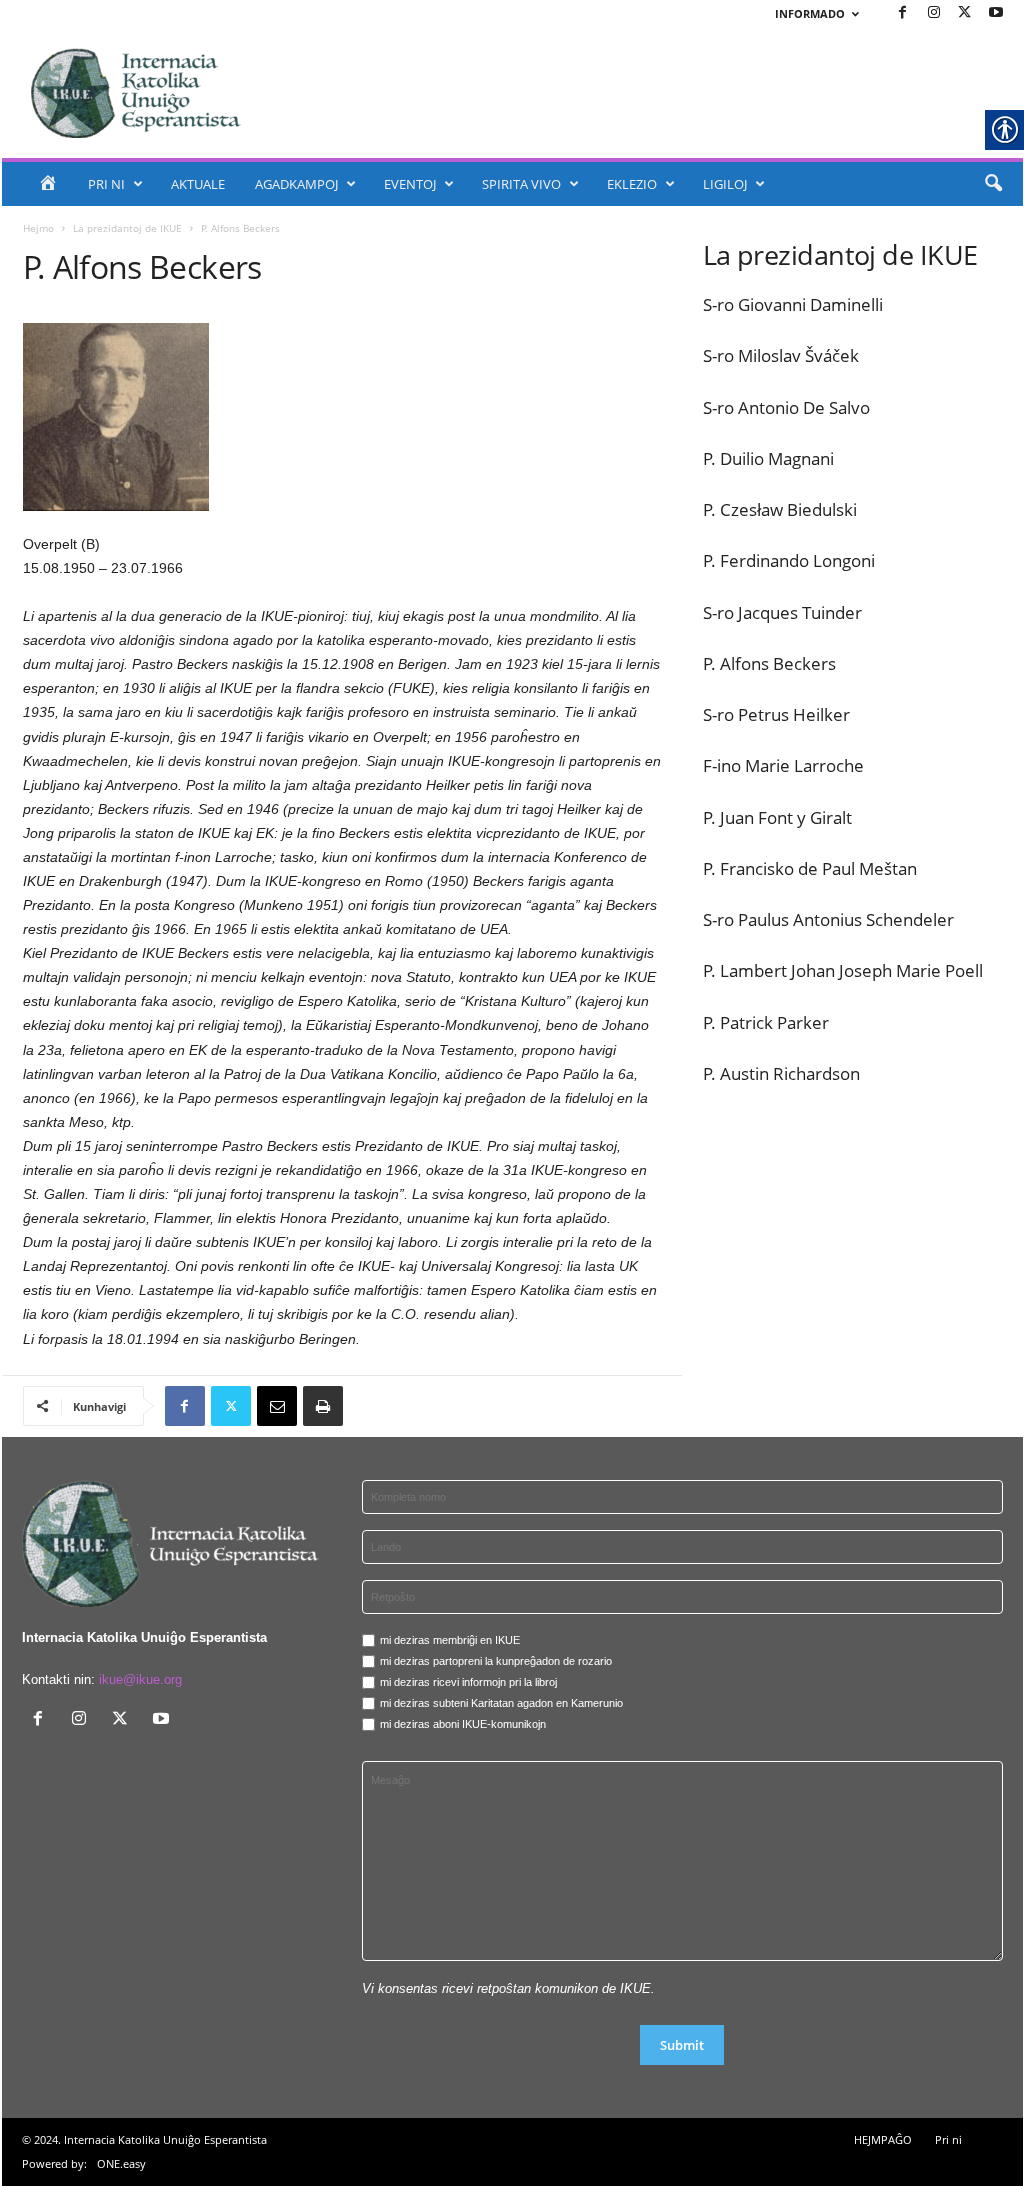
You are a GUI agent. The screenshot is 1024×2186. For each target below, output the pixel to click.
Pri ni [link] (948, 2139)
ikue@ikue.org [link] (140, 1679)
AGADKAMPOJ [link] (296, 184)
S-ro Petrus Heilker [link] (776, 714)
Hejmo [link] (38, 228)
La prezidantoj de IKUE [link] (127, 228)
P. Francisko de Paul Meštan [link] (810, 868)
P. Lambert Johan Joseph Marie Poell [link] (843, 970)
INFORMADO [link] (810, 13)
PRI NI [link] (106, 184)
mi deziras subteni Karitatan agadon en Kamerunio (501, 1703)
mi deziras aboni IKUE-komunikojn (463, 1724)
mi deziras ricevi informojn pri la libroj (468, 1682)
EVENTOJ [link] (410, 184)
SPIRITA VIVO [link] (521, 184)
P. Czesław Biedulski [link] (780, 509)
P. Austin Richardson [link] (781, 1073)
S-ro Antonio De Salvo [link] (786, 407)
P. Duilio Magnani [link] (768, 458)
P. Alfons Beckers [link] (769, 663)
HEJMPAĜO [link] (883, 2139)
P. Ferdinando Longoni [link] (789, 560)
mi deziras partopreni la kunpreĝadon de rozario (496, 1661)
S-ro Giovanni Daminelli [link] (793, 304)
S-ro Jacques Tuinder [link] (782, 612)
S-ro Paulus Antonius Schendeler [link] (828, 919)
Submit (682, 2045)
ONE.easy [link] (121, 2163)
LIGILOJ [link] (725, 184)
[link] (903, 13)
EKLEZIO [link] (632, 184)
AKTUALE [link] (198, 184)
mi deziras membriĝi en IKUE (450, 1640)
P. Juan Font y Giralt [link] (777, 817)
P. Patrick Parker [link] (766, 1022)
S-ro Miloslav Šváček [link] (781, 355)
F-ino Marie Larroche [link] (783, 765)
